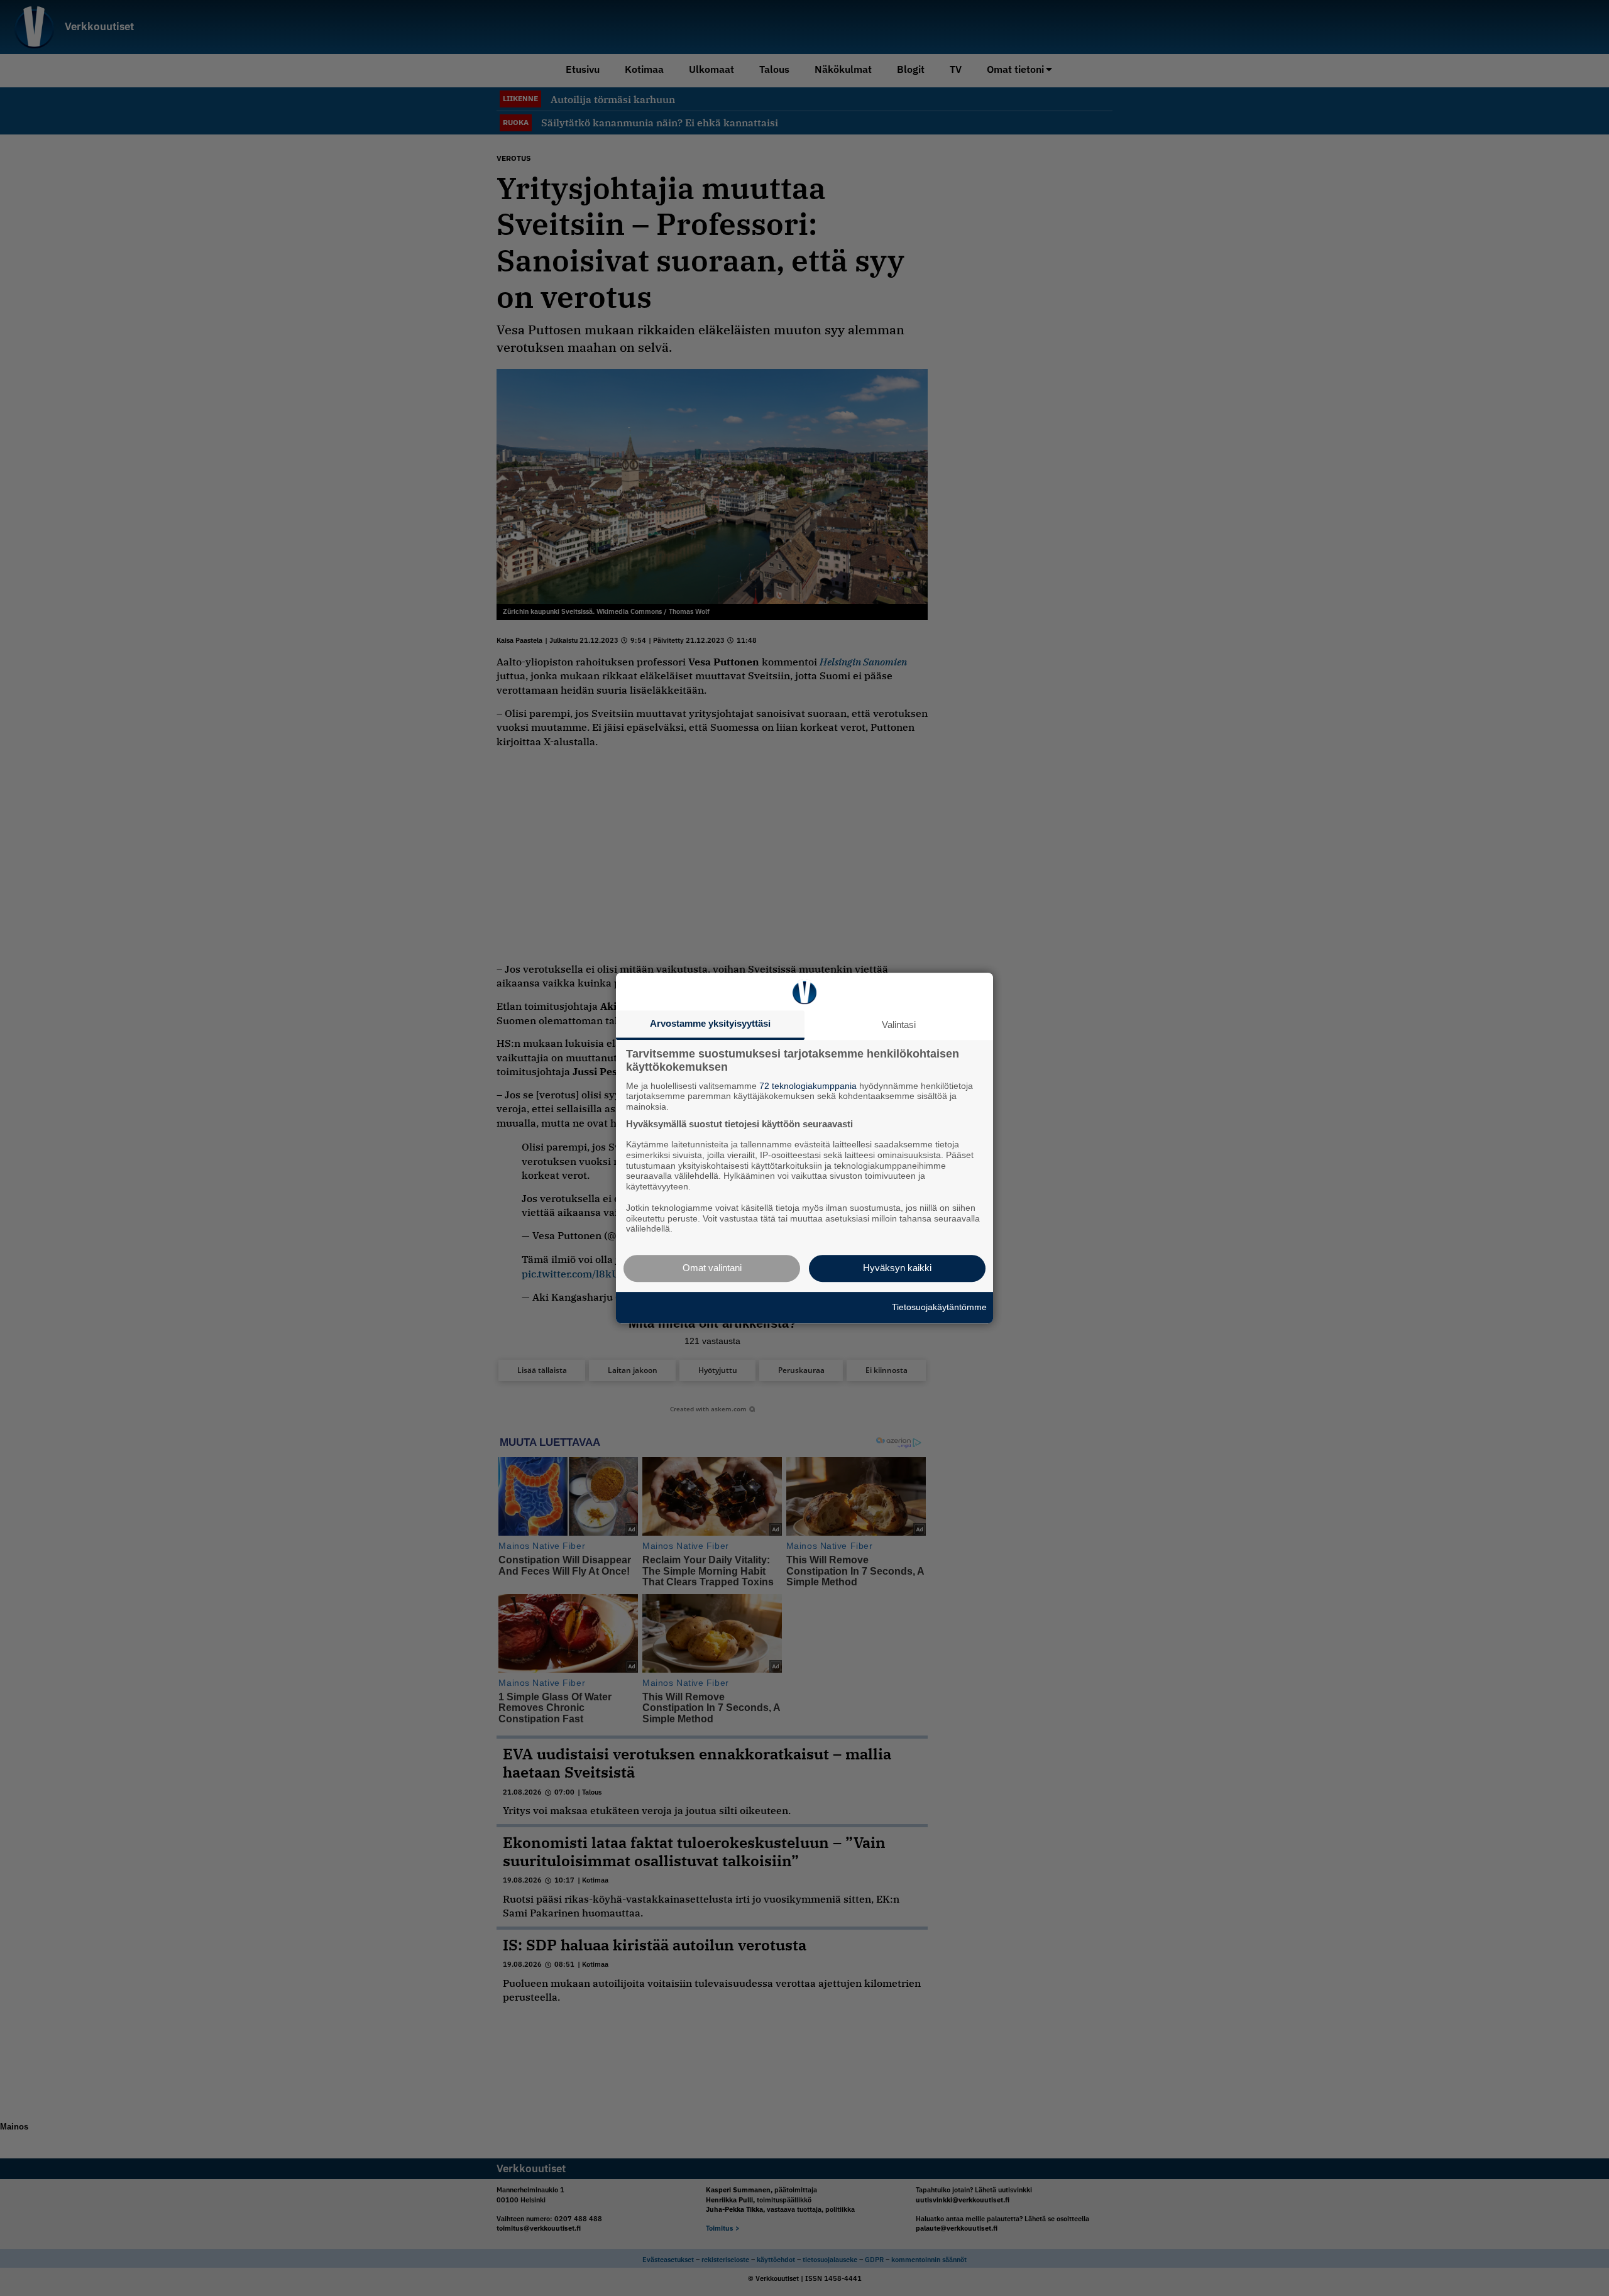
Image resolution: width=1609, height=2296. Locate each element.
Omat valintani (712, 1268)
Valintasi (899, 1025)
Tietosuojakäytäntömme (939, 1307)
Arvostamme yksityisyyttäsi (710, 1023)
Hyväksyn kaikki (897, 1268)
